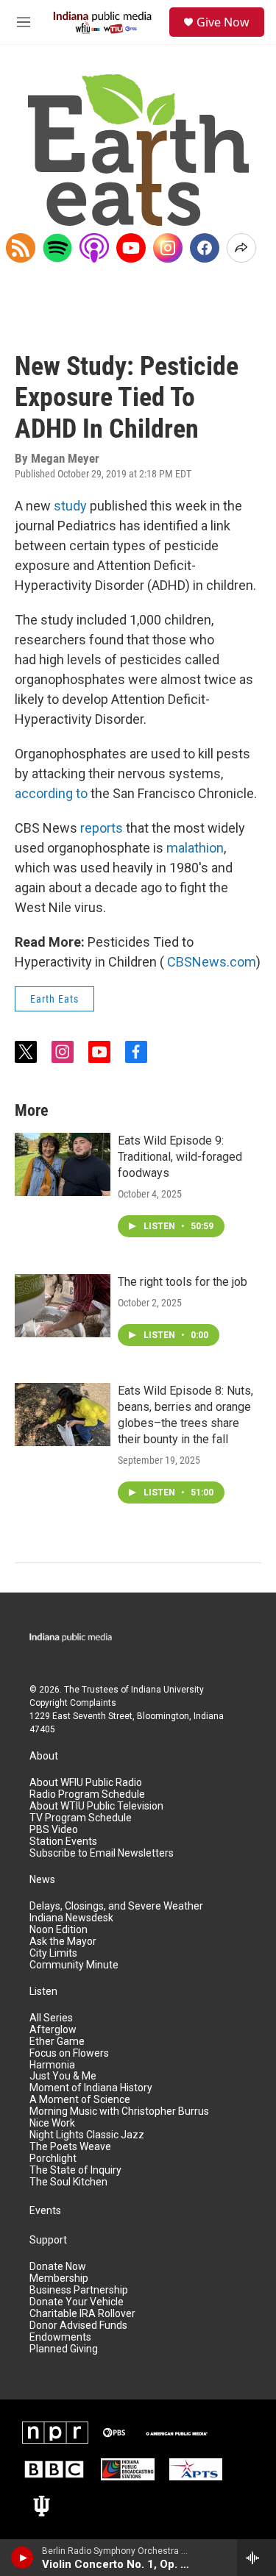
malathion (195, 848)
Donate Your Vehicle (77, 2302)
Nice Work (52, 2123)
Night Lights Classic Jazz (87, 2135)
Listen (43, 1992)
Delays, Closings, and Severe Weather (116, 1906)
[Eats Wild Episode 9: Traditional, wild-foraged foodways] (63, 1164)
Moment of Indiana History (91, 2088)
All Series (51, 2018)
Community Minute (74, 1965)
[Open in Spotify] (57, 248)
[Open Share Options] (241, 248)
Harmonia (52, 2065)
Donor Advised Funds (78, 2326)
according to (51, 793)
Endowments (60, 2337)
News (42, 1880)
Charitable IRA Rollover (82, 2314)
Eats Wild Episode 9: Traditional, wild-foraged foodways (180, 1157)
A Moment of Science (80, 2100)
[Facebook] (205, 248)
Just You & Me (63, 2076)
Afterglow (53, 2030)
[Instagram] (168, 248)
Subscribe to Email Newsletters (102, 1853)
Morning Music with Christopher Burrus (119, 2111)
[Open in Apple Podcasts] (94, 248)
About (44, 1756)
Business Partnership (79, 2290)
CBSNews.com (212, 962)
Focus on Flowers (69, 2053)
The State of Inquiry (75, 2170)
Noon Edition (59, 1930)
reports (102, 828)
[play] (22, 2558)
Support (48, 2240)
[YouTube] (131, 248)
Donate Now (58, 2267)
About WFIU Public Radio (86, 1783)
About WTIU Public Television (96, 1806)
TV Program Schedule (81, 1818)
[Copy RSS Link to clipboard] (21, 248)
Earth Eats (54, 999)
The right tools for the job (183, 1282)
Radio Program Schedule (87, 1794)
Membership (59, 2278)
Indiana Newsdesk (71, 1918)
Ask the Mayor (63, 1942)
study (70, 506)
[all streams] (256, 2558)
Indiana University (167, 1690)
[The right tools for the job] (63, 1306)
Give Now (223, 22)
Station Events (63, 1842)
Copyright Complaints (73, 1703)
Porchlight (53, 2159)
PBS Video (54, 1830)
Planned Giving (64, 2349)
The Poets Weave (70, 2147)
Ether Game (57, 2042)
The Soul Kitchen (68, 2182)
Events (45, 2211)
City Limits (53, 1953)
